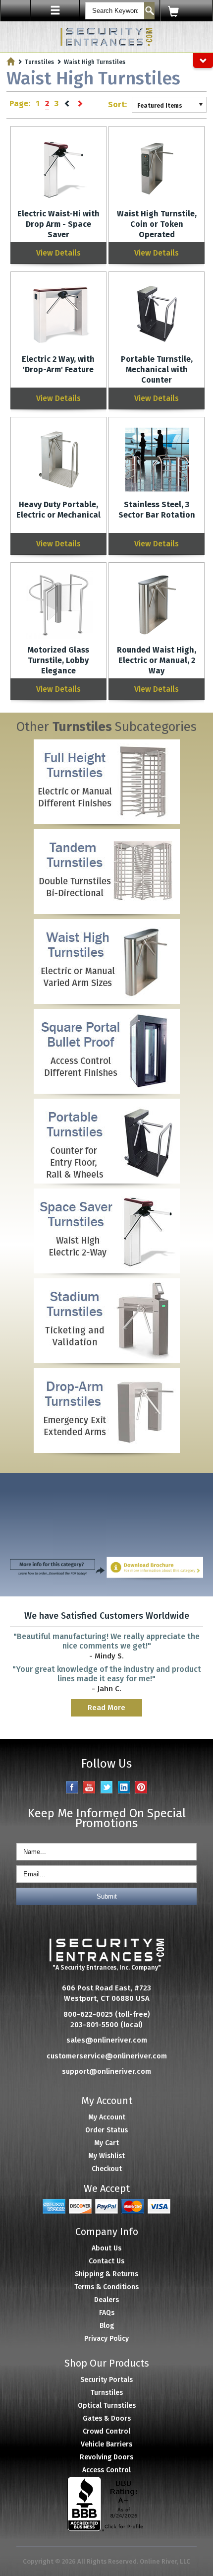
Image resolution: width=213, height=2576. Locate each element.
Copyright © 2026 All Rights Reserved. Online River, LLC (106, 2561)
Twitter (107, 1787)
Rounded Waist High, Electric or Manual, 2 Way (157, 660)
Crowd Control (106, 2431)
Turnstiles (39, 62)
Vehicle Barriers (106, 2444)
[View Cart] (186, 11)
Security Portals (106, 2380)
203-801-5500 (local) (106, 2025)
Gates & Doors (107, 2418)
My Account (107, 2117)
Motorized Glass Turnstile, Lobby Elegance (58, 660)
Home (11, 61)
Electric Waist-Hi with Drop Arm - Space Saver (58, 224)
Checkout (107, 2169)
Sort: (117, 104)
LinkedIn (124, 1787)
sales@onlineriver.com (107, 2040)
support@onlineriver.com (106, 2071)
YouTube (89, 1787)
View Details (58, 253)
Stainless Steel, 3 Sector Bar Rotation (157, 510)
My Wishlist (106, 2156)
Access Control (106, 2470)
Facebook (72, 1787)
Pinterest (141, 1787)
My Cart (106, 2143)
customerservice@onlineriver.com (107, 2056)
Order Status (106, 2130)
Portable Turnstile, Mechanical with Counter (157, 369)
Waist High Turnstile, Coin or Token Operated (157, 224)
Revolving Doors (106, 2457)
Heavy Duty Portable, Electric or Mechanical (58, 510)
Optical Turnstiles (107, 2406)
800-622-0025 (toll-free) (107, 2014)
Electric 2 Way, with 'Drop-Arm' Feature (58, 364)
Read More (106, 1708)
